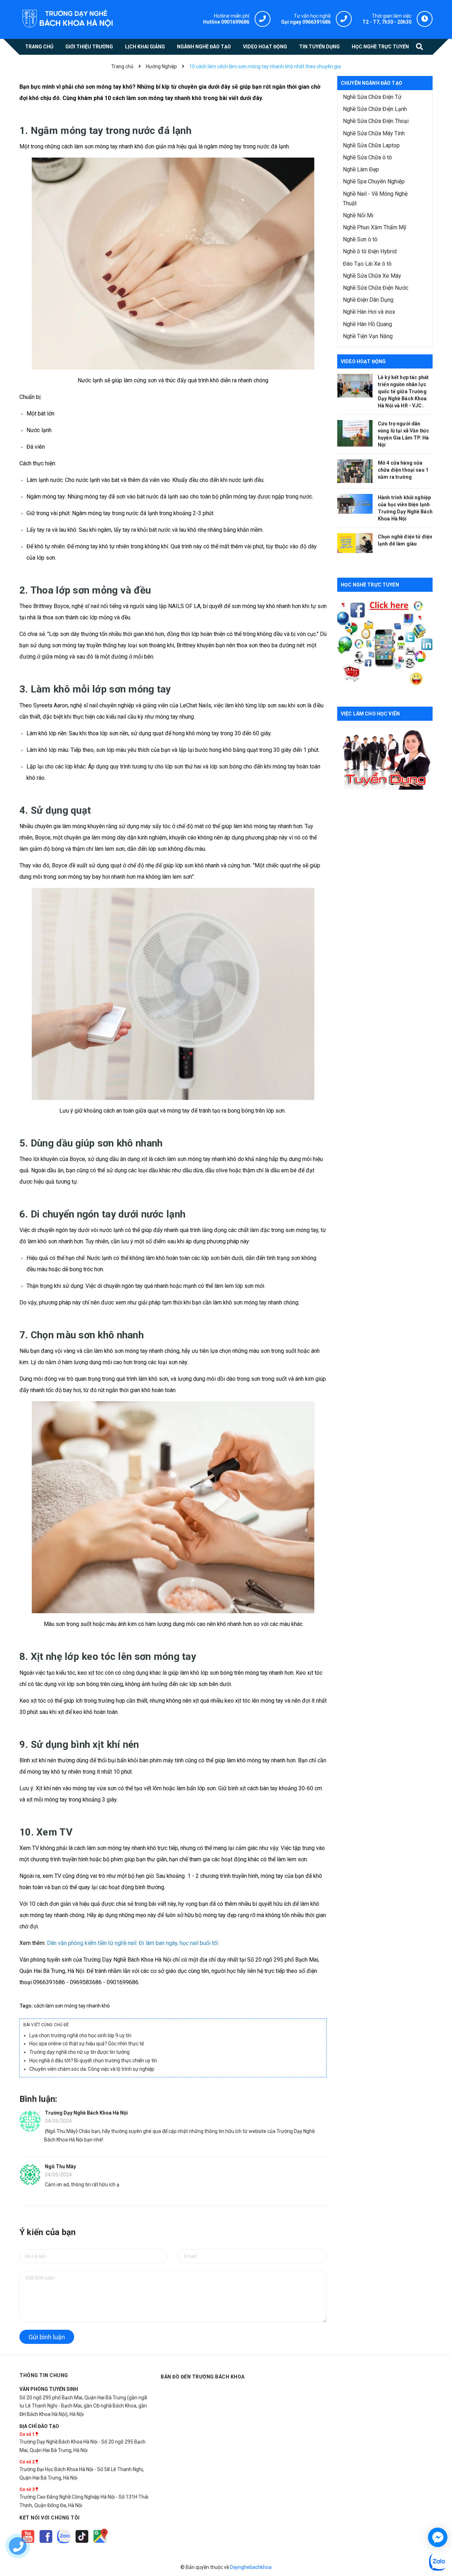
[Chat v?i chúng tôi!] (438, 2537)
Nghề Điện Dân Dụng (368, 300)
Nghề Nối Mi (358, 215)
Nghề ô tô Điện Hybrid (370, 251)
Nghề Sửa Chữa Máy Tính (374, 133)
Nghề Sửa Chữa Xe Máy (372, 276)
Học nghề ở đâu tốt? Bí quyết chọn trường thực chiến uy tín (93, 2061)
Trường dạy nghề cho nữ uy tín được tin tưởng (79, 2052)
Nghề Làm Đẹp (361, 169)
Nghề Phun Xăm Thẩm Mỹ (375, 227)
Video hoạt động (363, 361)
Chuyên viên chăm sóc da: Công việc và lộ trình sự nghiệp (92, 2069)
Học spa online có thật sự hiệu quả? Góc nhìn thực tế (87, 2044)
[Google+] (82, 2543)
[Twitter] (64, 2543)
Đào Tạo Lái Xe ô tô (367, 264)
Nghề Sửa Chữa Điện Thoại (376, 121)
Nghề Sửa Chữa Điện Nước (376, 288)
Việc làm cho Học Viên (370, 714)
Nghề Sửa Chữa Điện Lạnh (375, 109)
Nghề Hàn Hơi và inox (369, 312)
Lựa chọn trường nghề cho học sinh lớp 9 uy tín (80, 2035)
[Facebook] (46, 2543)
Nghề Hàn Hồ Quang (367, 324)
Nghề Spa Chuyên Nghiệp (374, 181)
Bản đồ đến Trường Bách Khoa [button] (203, 2377)
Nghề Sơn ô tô (360, 239)
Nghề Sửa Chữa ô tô (367, 157)
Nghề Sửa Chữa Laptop (371, 145)
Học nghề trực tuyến (370, 585)
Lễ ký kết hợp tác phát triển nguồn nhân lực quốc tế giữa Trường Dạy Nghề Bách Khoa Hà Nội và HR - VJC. (403, 391)
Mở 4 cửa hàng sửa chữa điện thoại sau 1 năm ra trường (403, 470)
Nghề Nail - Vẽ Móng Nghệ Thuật (375, 199)
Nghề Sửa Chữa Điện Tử (372, 97)
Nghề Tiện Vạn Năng (368, 336)
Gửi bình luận (47, 2337)
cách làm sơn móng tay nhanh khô (72, 2006)
